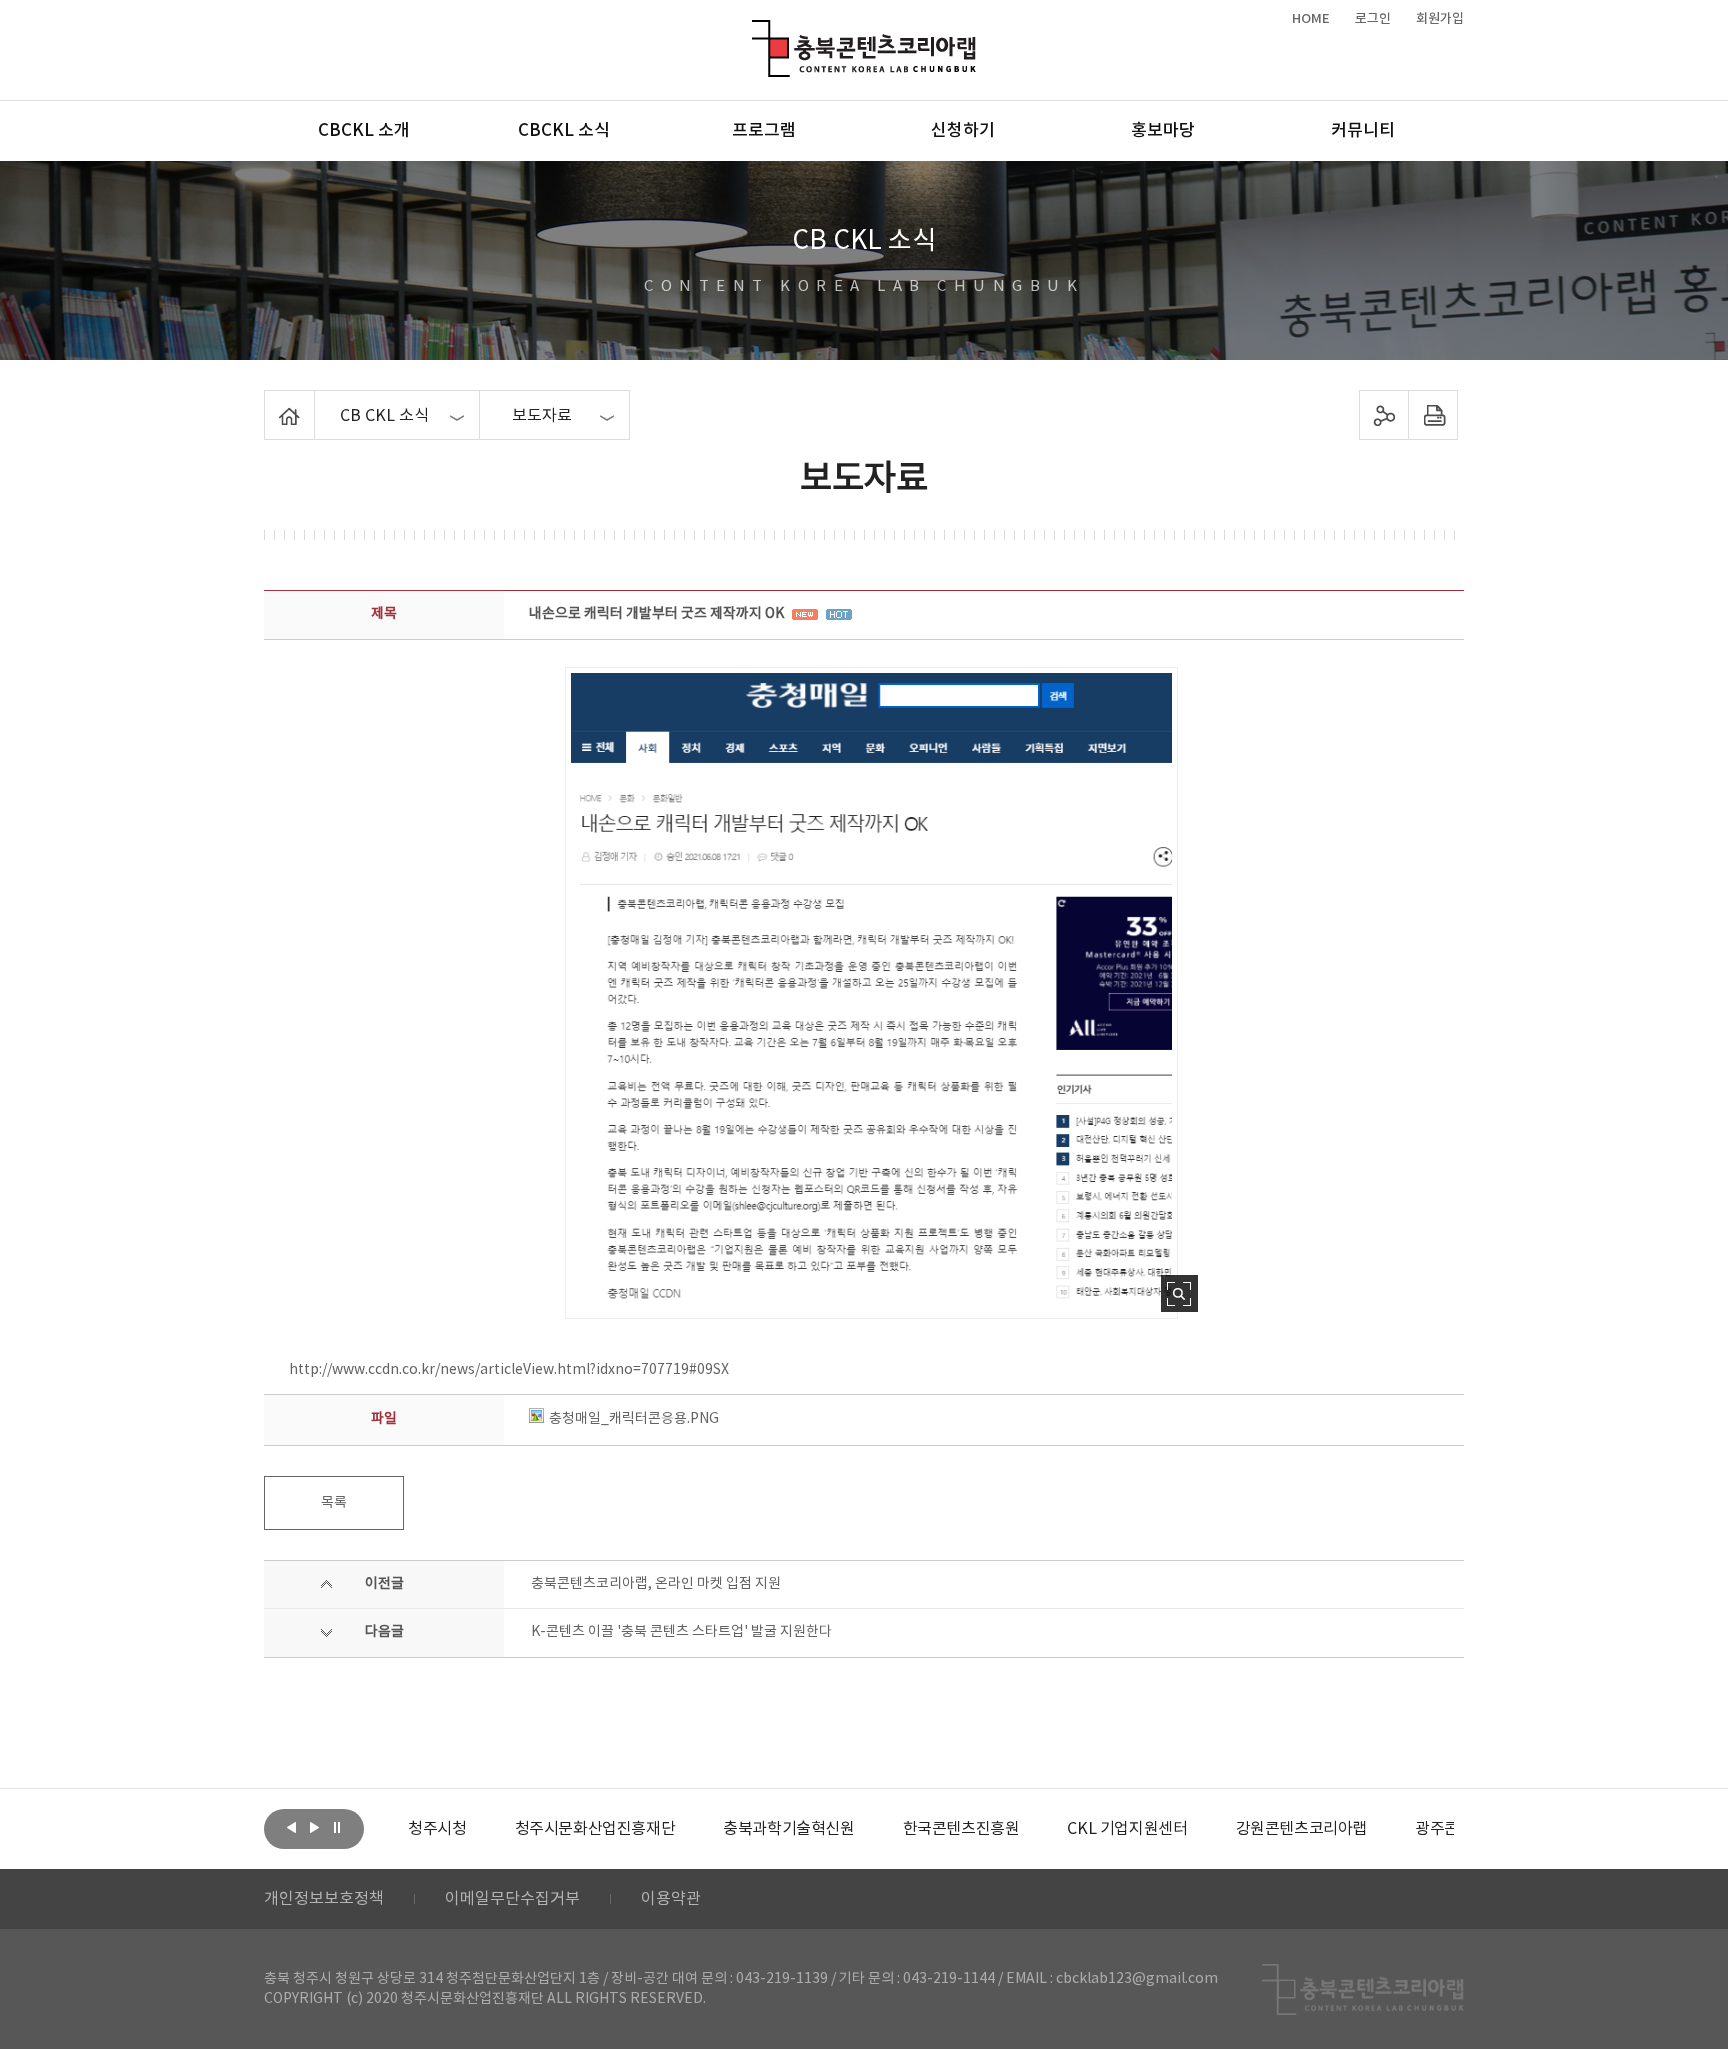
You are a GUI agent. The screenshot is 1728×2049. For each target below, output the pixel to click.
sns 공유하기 (1384, 415)
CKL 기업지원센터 (1127, 1829)
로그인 (1373, 19)
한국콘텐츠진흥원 (961, 1829)
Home (269, 402)
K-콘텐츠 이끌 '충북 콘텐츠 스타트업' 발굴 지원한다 (681, 1632)
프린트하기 (1433, 415)
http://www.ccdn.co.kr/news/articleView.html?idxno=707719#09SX (509, 1370)
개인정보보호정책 (324, 1899)
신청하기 (963, 131)
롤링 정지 (337, 1827)
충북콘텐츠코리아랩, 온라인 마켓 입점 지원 (656, 1584)
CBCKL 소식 (564, 131)
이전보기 (291, 1827)
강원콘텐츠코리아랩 (1301, 1829)
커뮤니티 (1363, 131)
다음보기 (314, 1827)
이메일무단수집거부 (512, 1899)
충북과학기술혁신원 (788, 1829)
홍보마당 (1163, 131)
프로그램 (764, 131)
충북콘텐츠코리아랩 (756, 31)
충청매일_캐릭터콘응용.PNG (634, 1419)
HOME (1311, 19)
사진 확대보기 (1179, 1293)
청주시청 (437, 1829)
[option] (437, 1829)
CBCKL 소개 (364, 131)
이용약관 (671, 1899)
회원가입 (1440, 19)
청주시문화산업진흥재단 (595, 1829)
